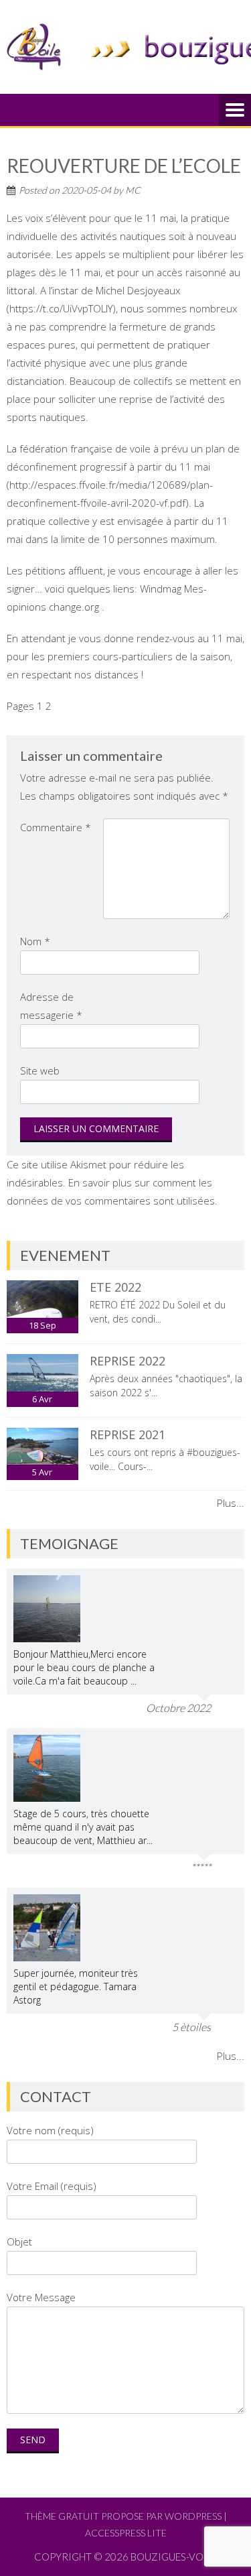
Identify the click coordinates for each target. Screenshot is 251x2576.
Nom (35, 941)
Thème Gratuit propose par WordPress (123, 2516)
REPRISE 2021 (128, 1434)
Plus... (231, 1503)
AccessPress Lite (126, 2533)
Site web (40, 1070)
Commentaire (56, 827)
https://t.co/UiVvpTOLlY (61, 308)
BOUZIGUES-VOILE (174, 2557)
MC (133, 190)
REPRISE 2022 (128, 1361)
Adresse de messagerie (51, 1006)
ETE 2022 (115, 1287)
